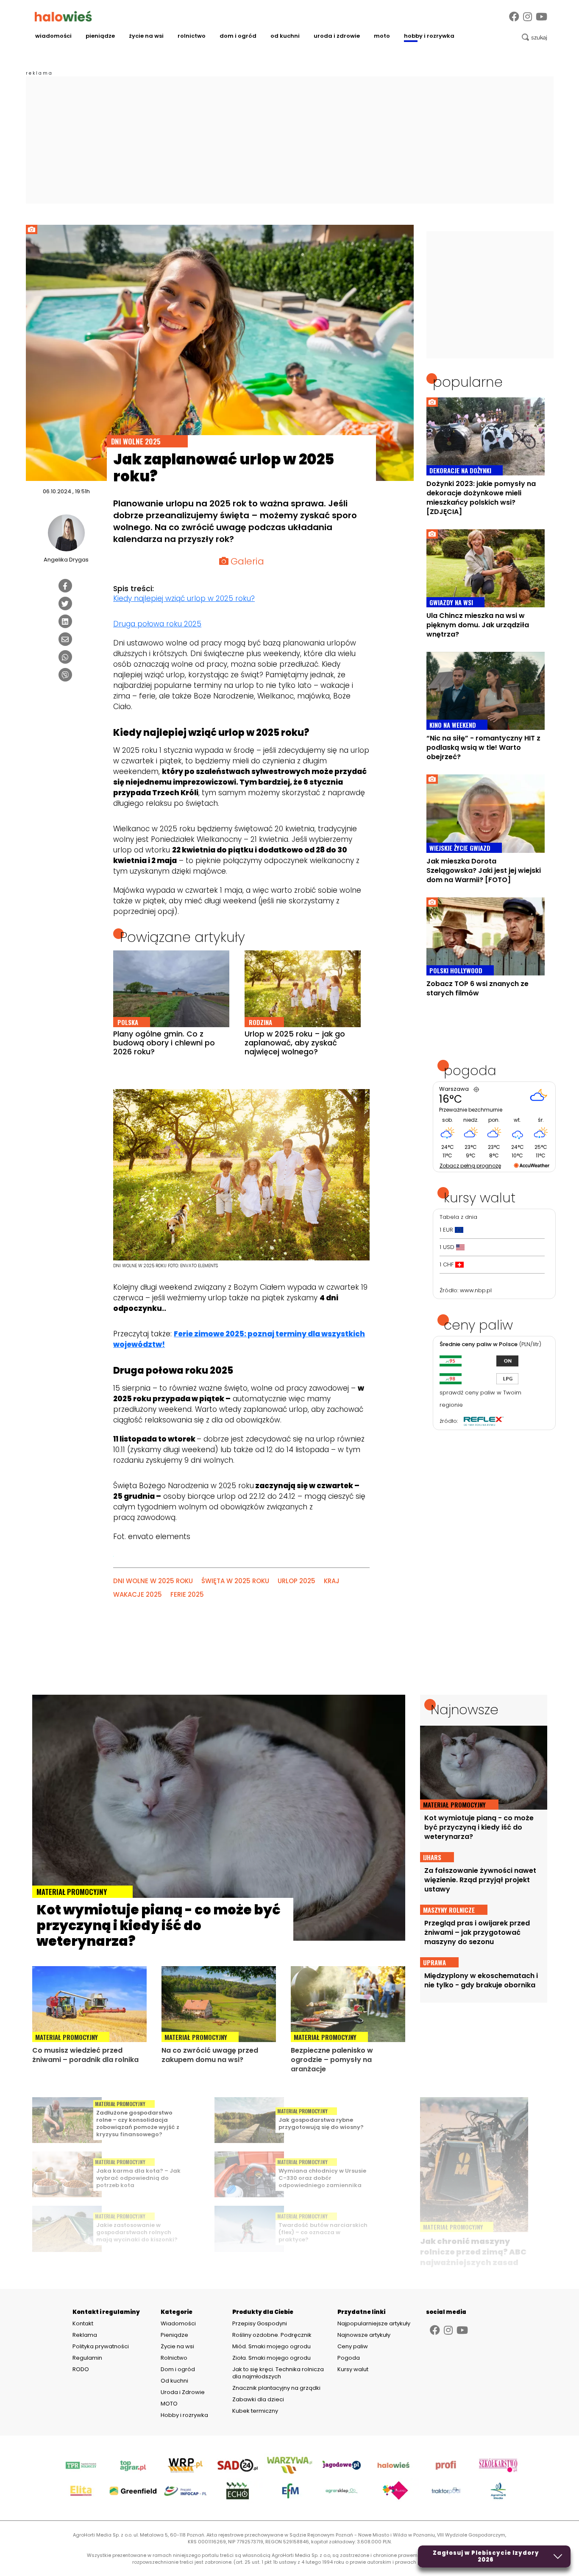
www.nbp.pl (476, 1290)
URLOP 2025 (296, 1581)
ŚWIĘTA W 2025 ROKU (235, 1581)
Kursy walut (353, 2369)
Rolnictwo (192, 36)
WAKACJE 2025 (138, 1594)
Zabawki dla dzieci (258, 2399)
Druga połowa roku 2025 (157, 624)
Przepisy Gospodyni (260, 2323)
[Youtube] (541, 17)
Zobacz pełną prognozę (470, 1166)
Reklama (85, 2335)
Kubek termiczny (256, 2411)
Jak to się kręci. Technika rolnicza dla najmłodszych (278, 2373)
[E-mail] (65, 639)
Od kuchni (285, 36)
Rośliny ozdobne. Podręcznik (273, 2335)
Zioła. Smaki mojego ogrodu (271, 2358)
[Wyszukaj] (534, 37)
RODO (81, 2369)
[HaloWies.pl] (63, 16)
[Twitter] (65, 603)
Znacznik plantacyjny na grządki (277, 2388)
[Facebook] (514, 17)
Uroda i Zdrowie (337, 36)
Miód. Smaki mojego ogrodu (271, 2346)
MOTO (382, 36)
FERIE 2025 (187, 1594)
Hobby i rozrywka (429, 36)
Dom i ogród (238, 36)
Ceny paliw (353, 2346)
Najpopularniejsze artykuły (374, 2323)
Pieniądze (100, 36)
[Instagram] (528, 17)
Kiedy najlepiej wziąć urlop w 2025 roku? (184, 598)
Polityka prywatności (101, 2347)
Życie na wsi (146, 36)
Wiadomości (53, 36)
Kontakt (83, 2324)
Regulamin (87, 2358)
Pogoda (349, 2358)
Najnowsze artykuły (364, 2335)
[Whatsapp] (65, 657)
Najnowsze (465, 1710)
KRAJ (332, 1581)
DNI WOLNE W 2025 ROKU (153, 1581)
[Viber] (65, 675)
